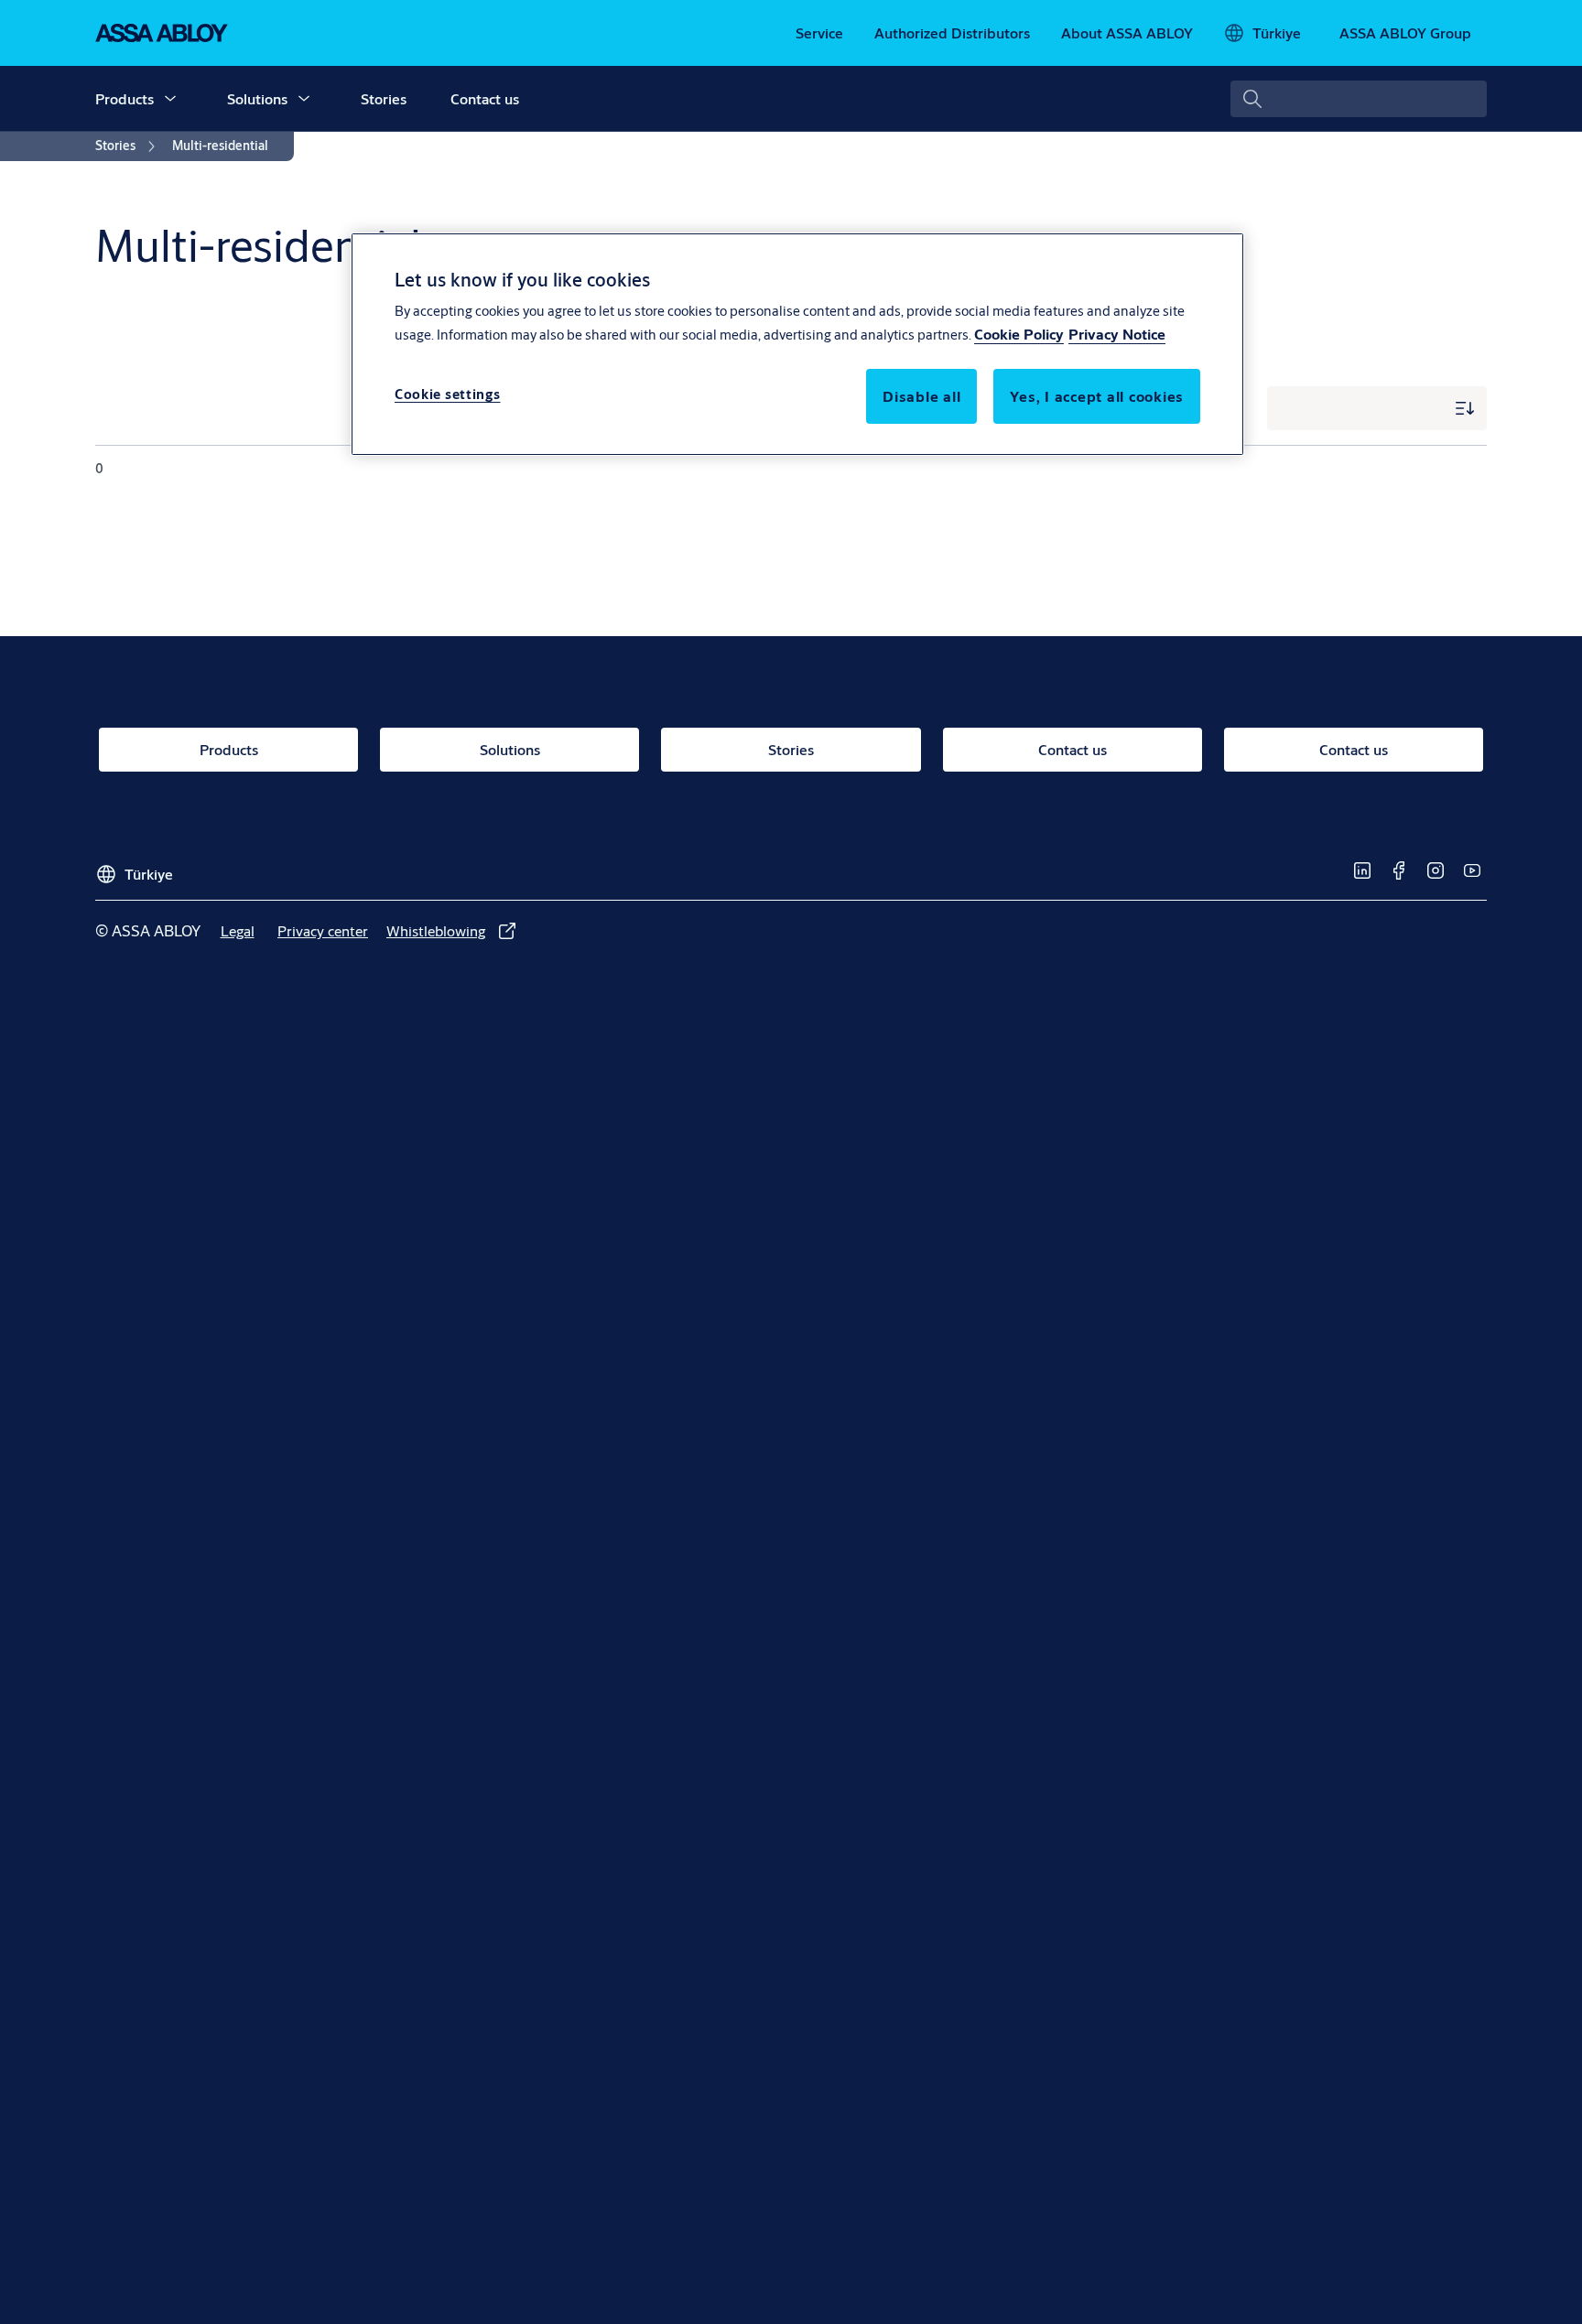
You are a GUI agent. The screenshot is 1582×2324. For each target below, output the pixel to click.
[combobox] (1359, 99)
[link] (819, 33)
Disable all (921, 396)
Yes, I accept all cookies (1097, 396)
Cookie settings (448, 394)
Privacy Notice (1117, 334)
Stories (384, 98)
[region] (797, 344)
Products (125, 98)
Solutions (257, 98)
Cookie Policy (1019, 334)
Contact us (485, 98)
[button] (170, 99)
